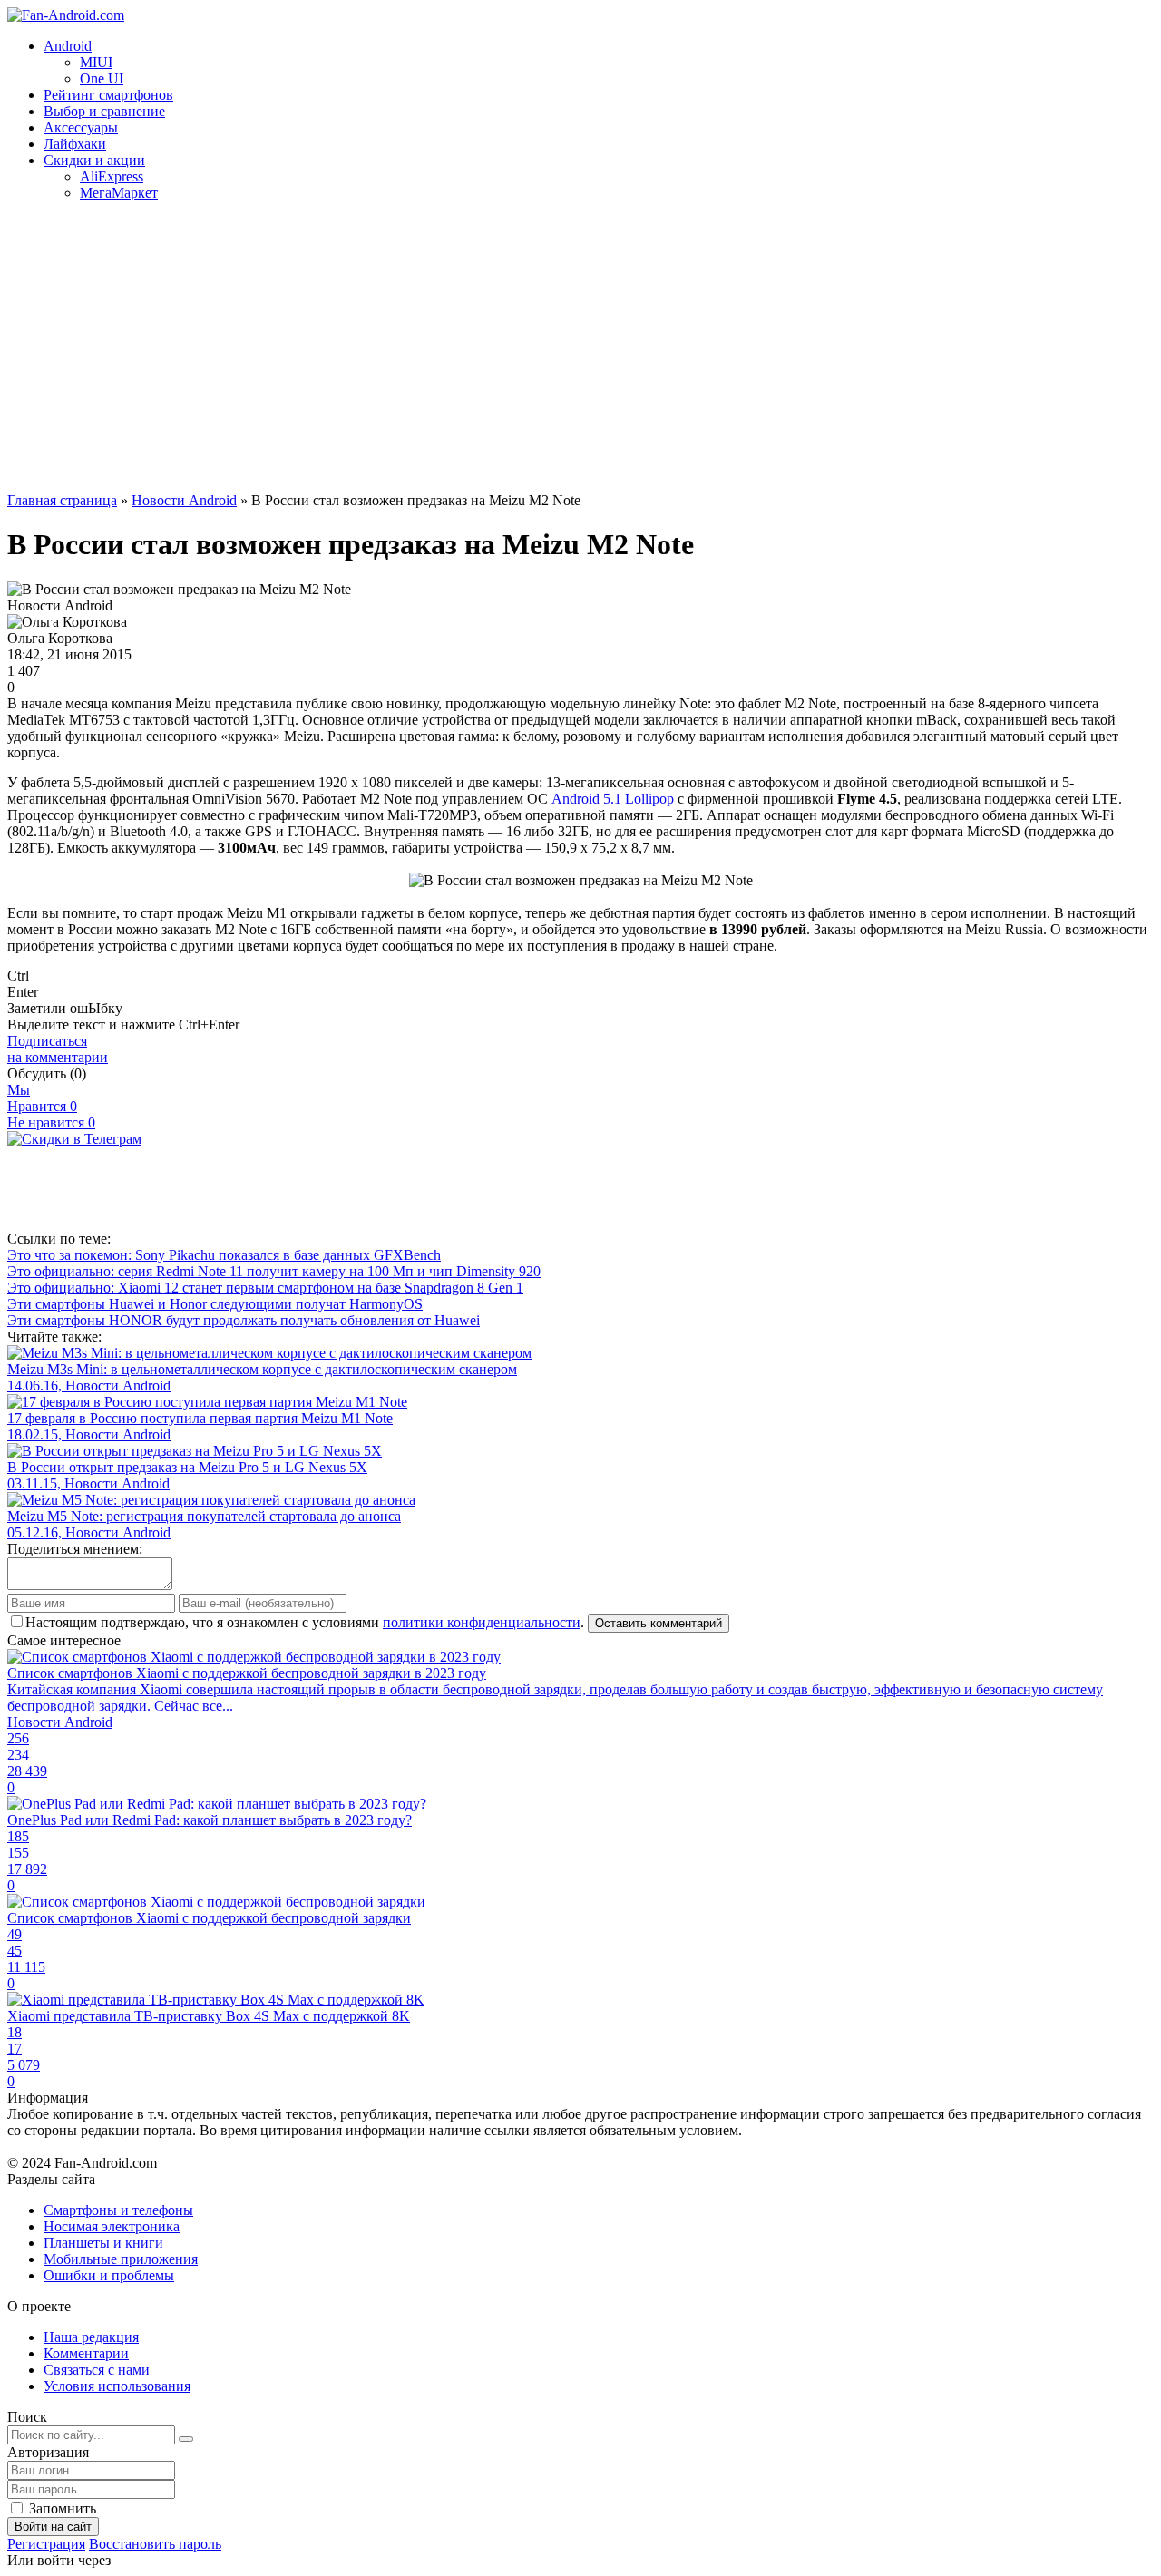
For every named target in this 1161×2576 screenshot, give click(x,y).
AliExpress (112, 176)
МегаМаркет (119, 193)
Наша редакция (91, 2337)
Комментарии (86, 2353)
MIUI (96, 62)
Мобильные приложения (121, 2259)
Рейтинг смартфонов (108, 95)
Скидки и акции (94, 160)
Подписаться (58, 1049)
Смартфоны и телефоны (118, 2210)
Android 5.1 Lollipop (613, 799)
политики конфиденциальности (482, 1622)
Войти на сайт (53, 2527)
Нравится (42, 1106)
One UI (102, 78)
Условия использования (117, 2386)
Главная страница (62, 500)
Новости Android (184, 500)
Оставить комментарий (659, 1623)
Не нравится (51, 1122)
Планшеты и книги (103, 2243)
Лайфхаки (75, 144)
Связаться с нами (97, 2370)
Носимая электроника (112, 2226)
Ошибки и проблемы (109, 2275)
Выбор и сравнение (104, 111)
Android (68, 46)
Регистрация (46, 2544)
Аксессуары (81, 127)
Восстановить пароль (155, 2544)
